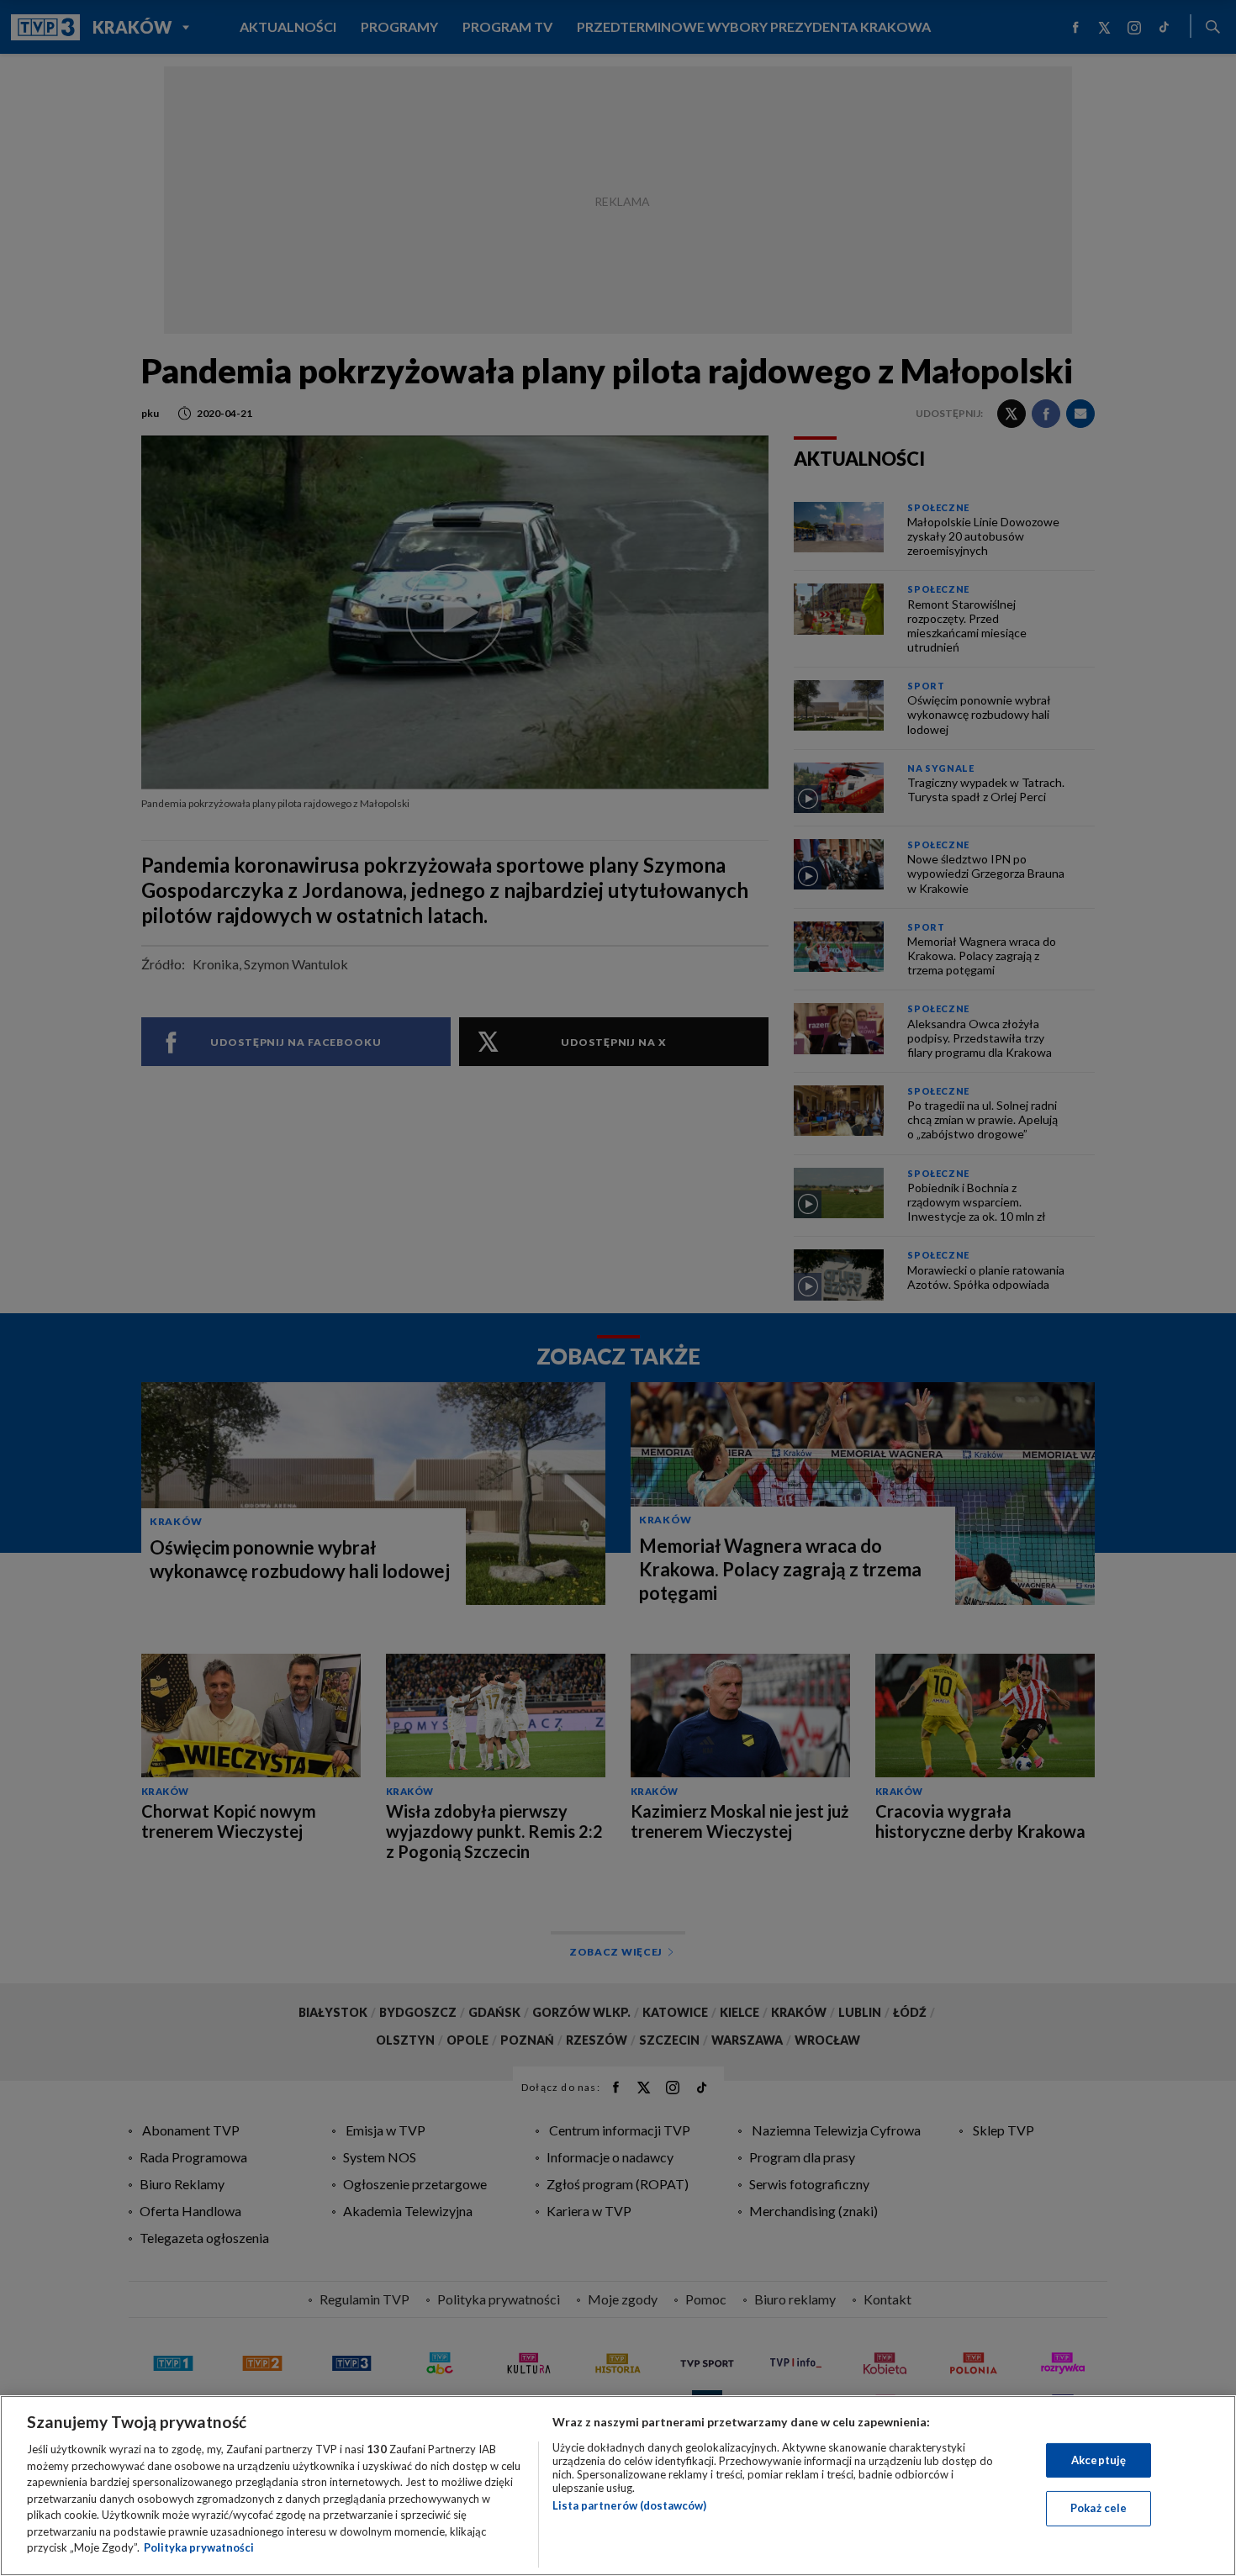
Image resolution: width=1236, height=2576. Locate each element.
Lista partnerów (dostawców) (629, 2505)
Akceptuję (1099, 2460)
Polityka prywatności (199, 2547)
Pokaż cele (1099, 2508)
